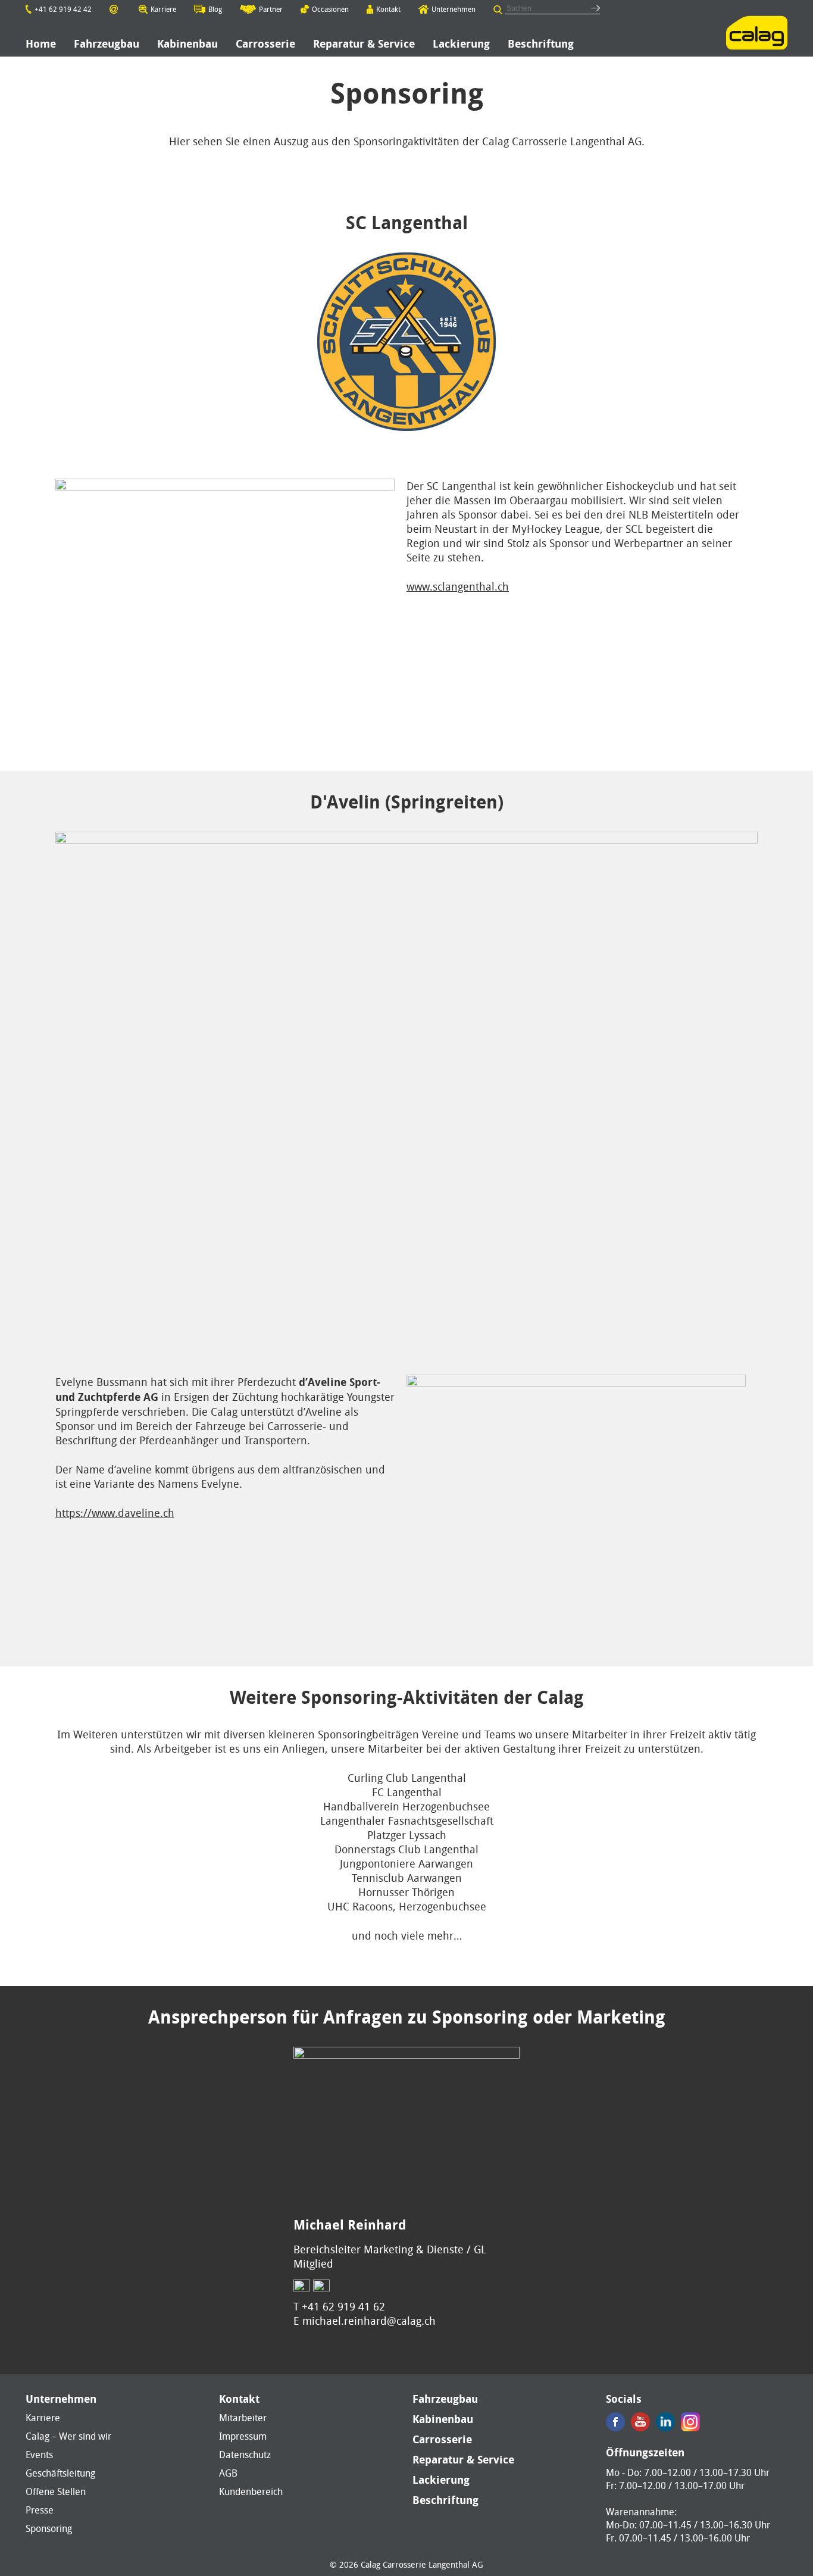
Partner (271, 9)
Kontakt (388, 9)
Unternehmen (454, 9)
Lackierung (441, 2480)
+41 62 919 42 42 (63, 9)
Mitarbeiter (243, 2418)
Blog (215, 9)
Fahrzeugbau (445, 2399)
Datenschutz (245, 2455)
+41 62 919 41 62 (343, 2306)
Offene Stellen (56, 2491)
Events (39, 2455)
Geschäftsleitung (60, 2473)
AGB (228, 2473)
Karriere (163, 9)
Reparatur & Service (463, 2460)
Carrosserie (442, 2440)
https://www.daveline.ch (115, 1513)
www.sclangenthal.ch (458, 586)
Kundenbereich (251, 2491)
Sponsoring (49, 2528)
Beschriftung (445, 2500)
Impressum (243, 2436)
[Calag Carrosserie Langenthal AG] (757, 33)
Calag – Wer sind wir (68, 2436)
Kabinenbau (443, 2419)
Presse (40, 2510)
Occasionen (330, 9)
